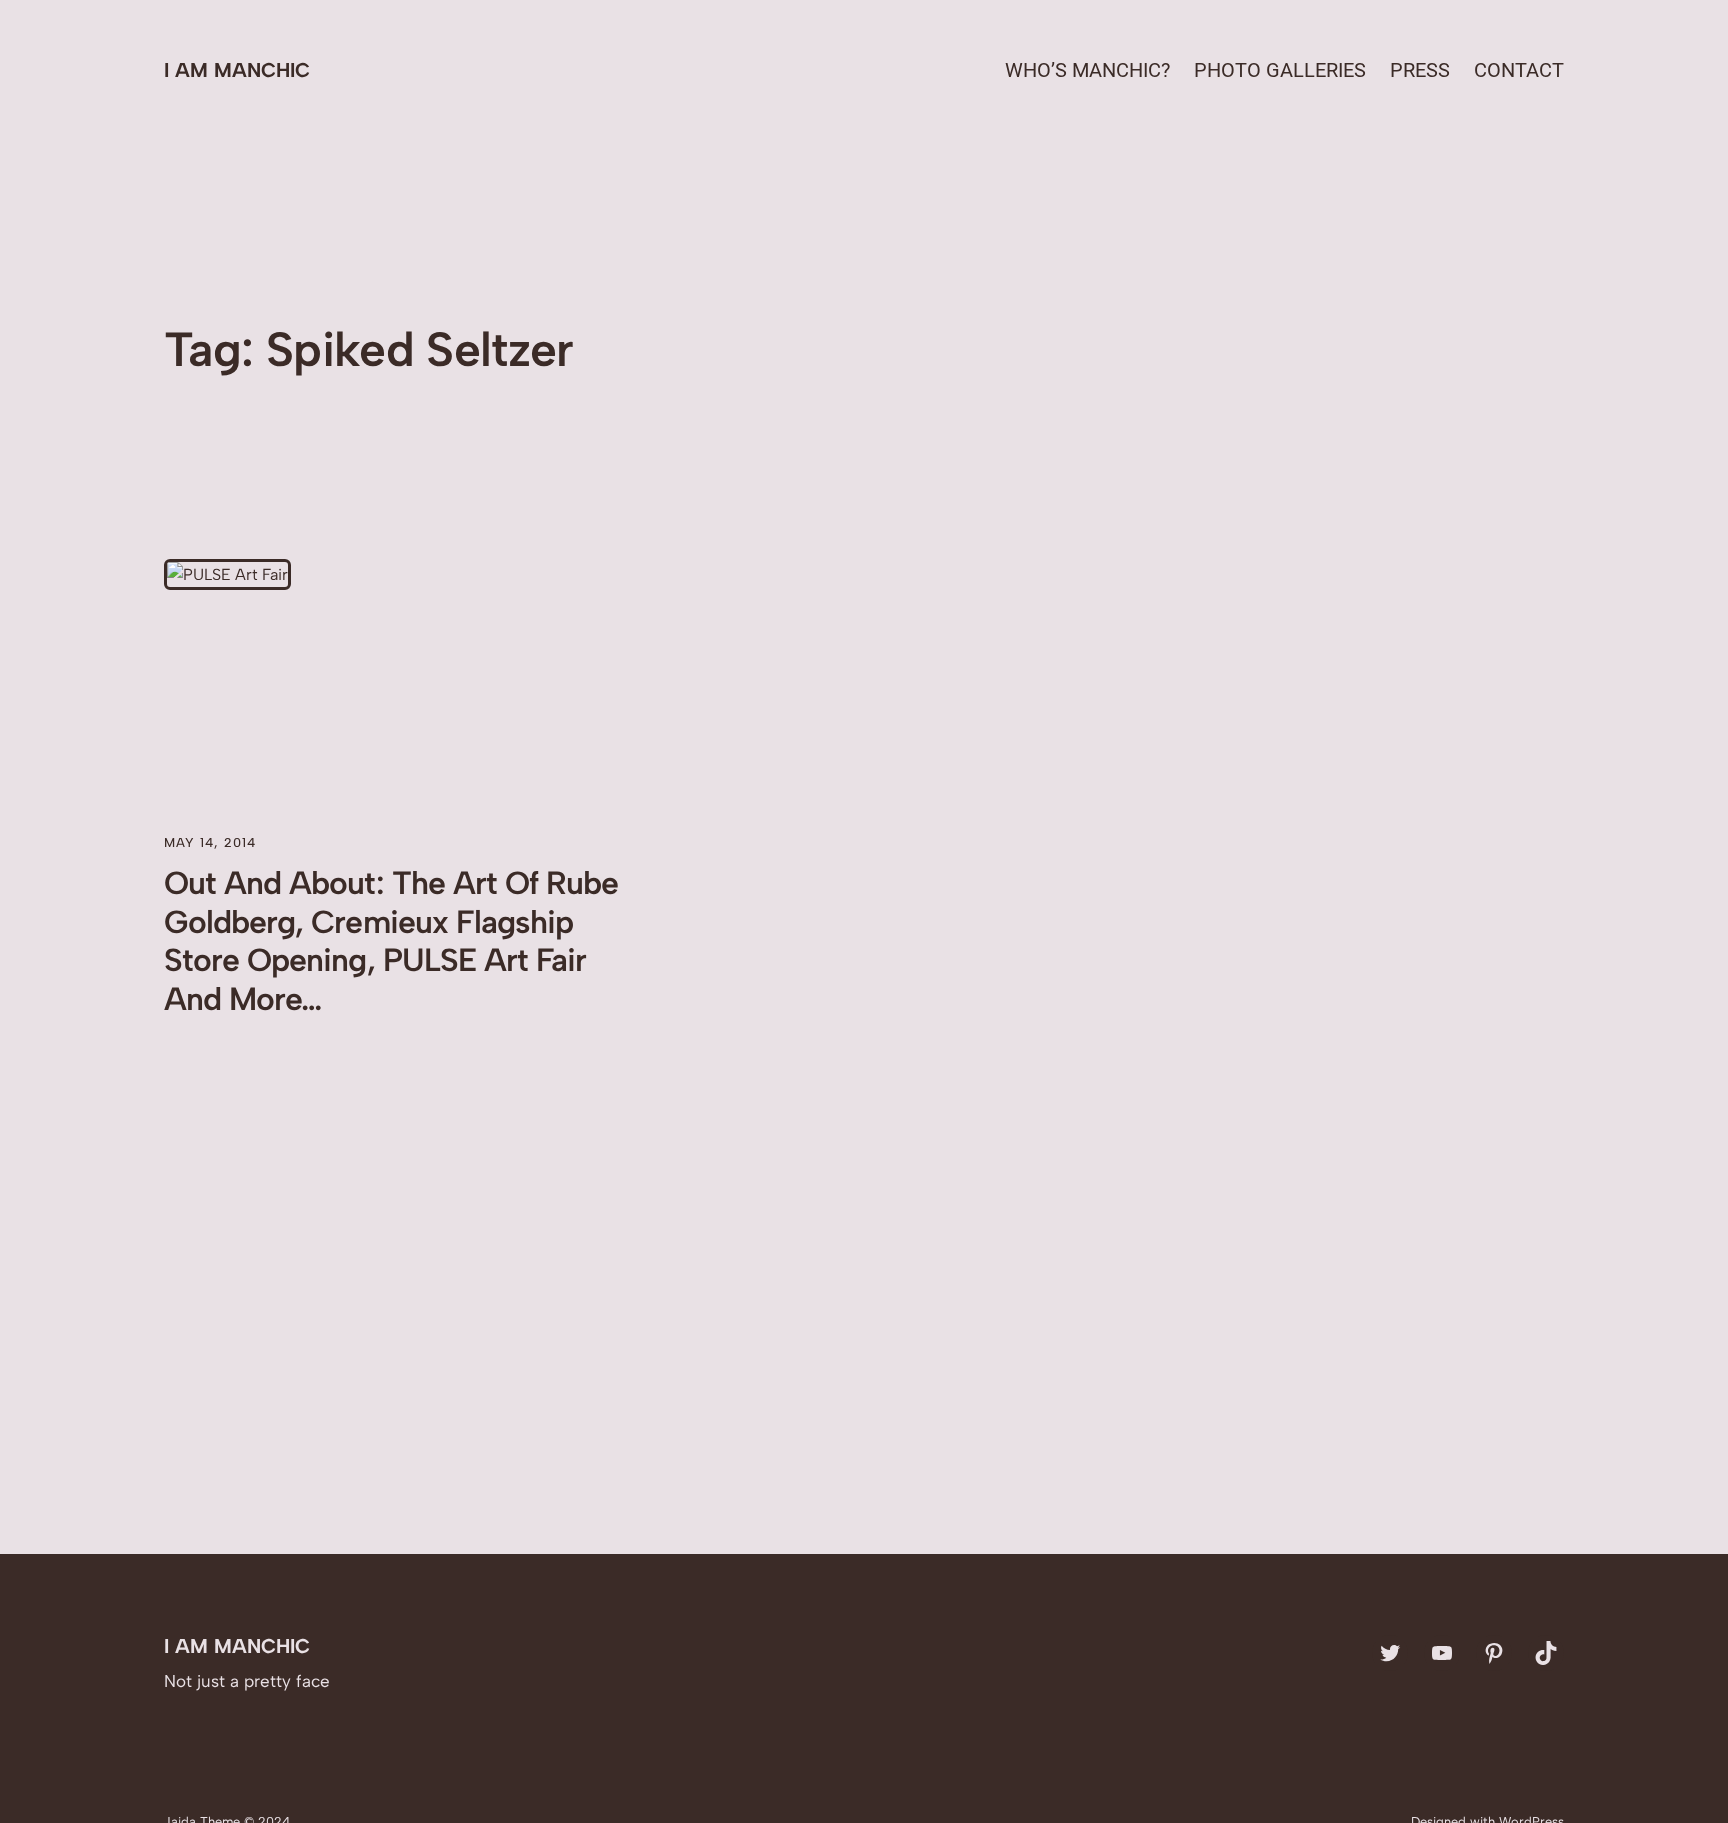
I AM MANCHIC (237, 70)
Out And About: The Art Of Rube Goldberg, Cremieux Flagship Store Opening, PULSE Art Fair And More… (391, 940)
